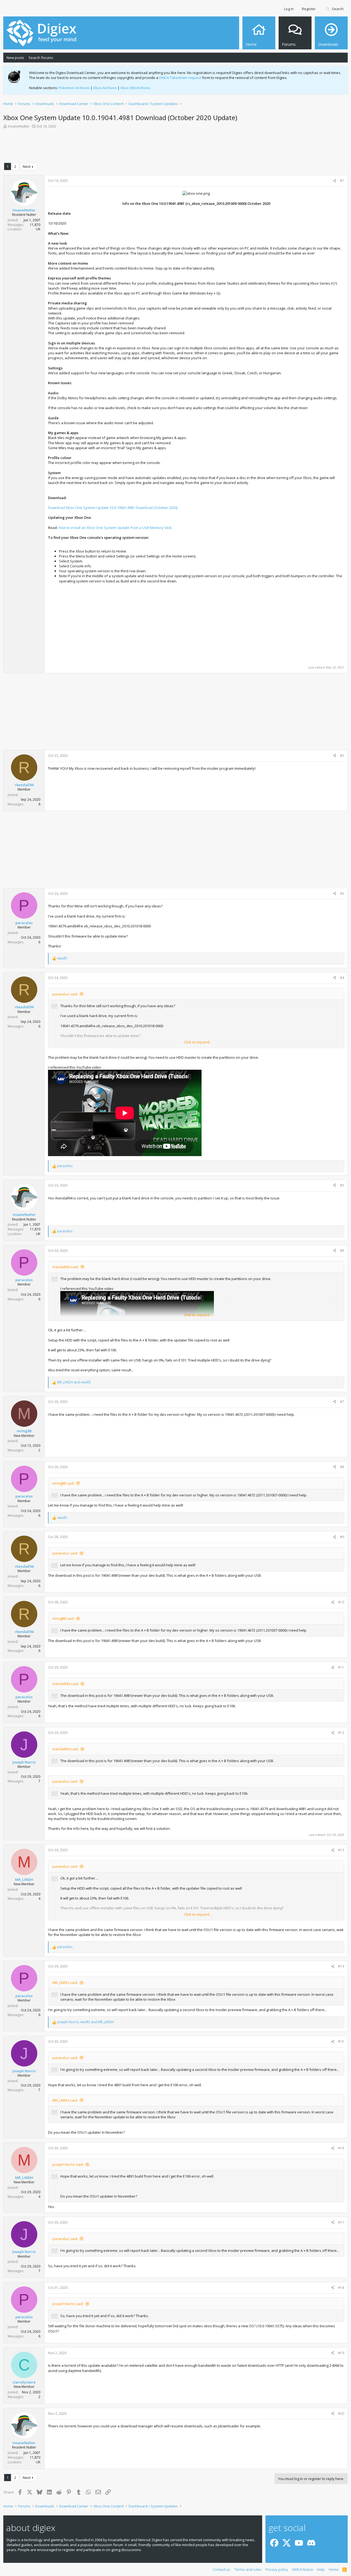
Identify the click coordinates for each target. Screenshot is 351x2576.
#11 (341, 1667)
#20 (341, 2414)
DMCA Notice (303, 2569)
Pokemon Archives (74, 88)
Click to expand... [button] (198, 1042)
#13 (341, 1850)
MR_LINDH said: (65, 1983)
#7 (342, 1402)
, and (85, 2022)
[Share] (335, 181)
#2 (342, 756)
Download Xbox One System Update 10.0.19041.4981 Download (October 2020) (113, 508)
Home (334, 2569)
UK (38, 229)
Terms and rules (248, 2569)
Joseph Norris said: (68, 2164)
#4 (342, 978)
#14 (341, 1966)
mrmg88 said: (63, 1483)
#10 (341, 1602)
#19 (341, 2353)
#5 (342, 1185)
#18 (341, 2288)
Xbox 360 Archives (135, 88)
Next (27, 166)
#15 (341, 2041)
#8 (342, 1467)
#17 (341, 2222)
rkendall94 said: (66, 1267)
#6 (342, 1251)
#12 (341, 1733)
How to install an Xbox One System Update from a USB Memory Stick (115, 528)
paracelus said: (65, 994)
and (74, 1382)
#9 (342, 1537)
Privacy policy (277, 2569)
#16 (341, 2148)
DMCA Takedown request (180, 78)
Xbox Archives (105, 88)
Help (321, 2569)
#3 (342, 894)
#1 (342, 181)
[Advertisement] (175, 147)
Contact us (222, 2569)
